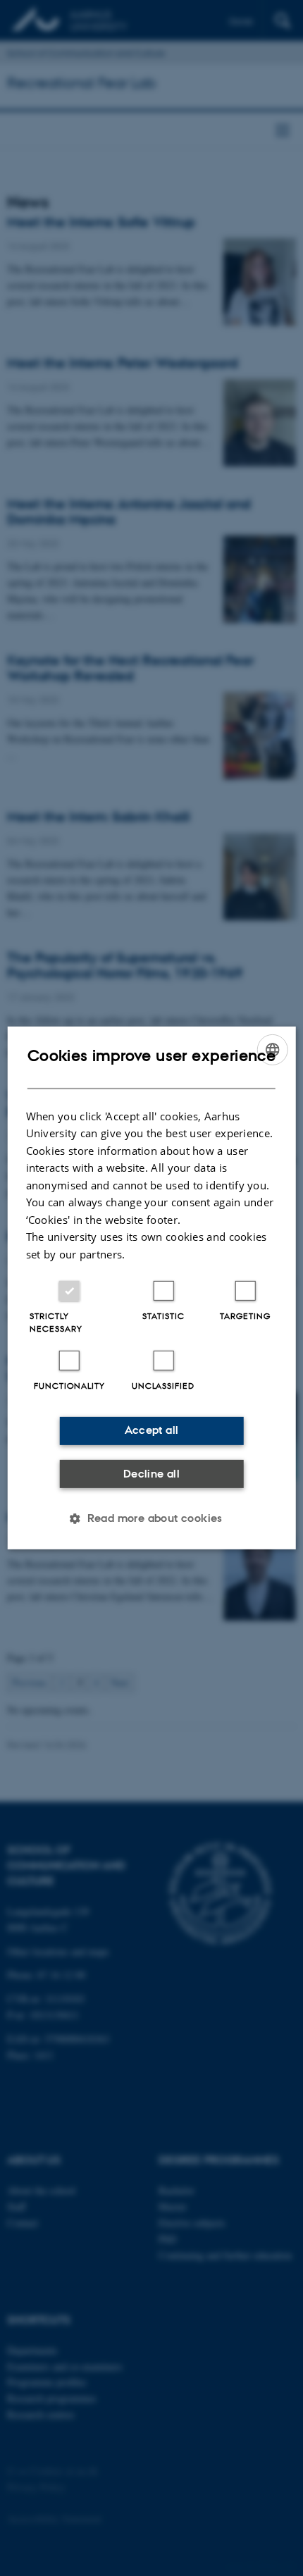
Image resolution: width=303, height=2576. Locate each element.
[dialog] (152, 1288)
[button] (151, 1518)
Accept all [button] (152, 1430)
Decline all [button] (151, 1474)
